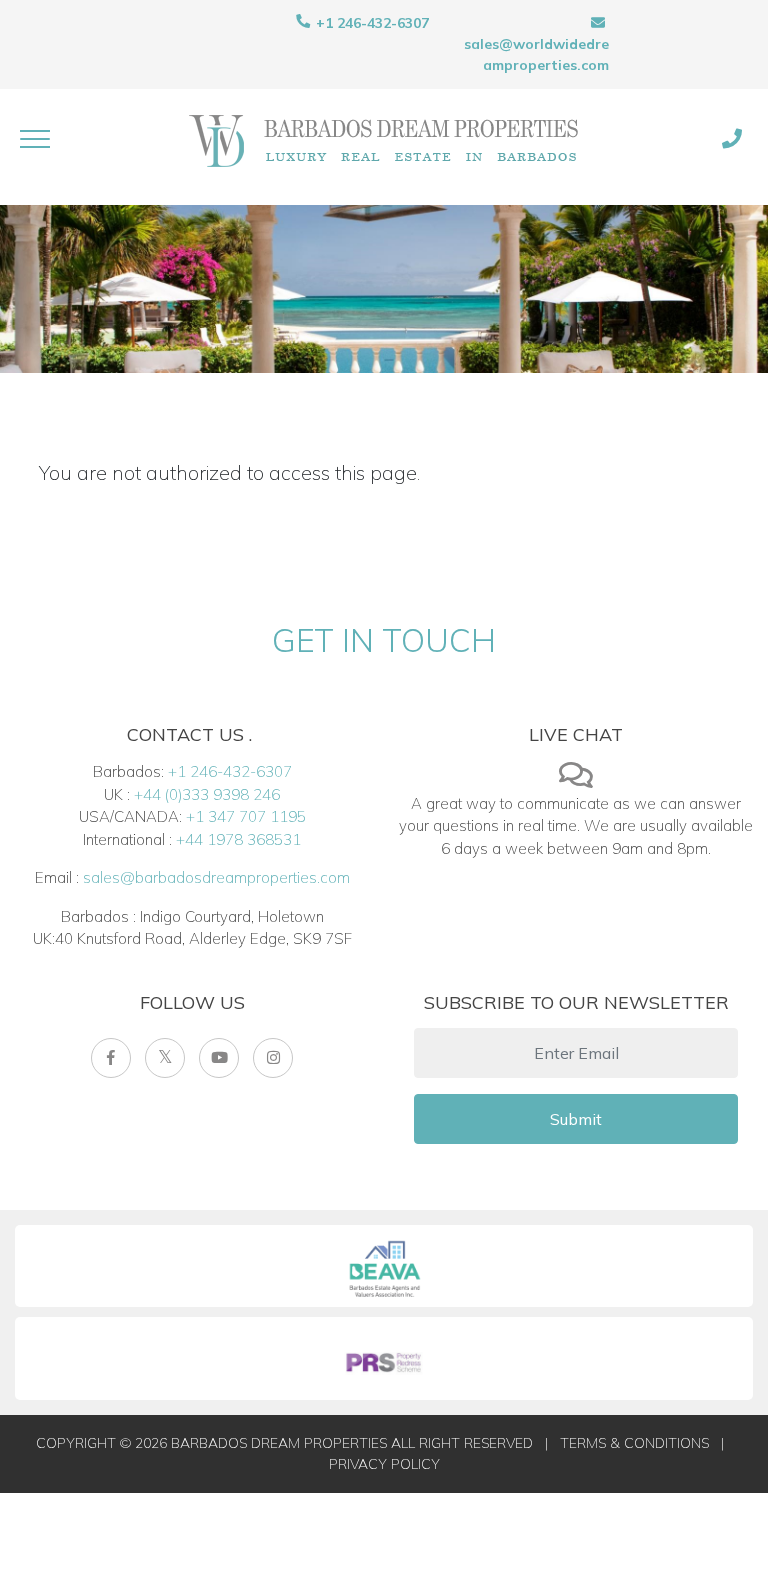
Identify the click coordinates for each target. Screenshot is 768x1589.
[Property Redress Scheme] (384, 1358)
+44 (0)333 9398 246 (207, 794)
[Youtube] (219, 1058)
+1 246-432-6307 (370, 23)
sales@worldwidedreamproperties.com (536, 54)
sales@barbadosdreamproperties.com (216, 877)
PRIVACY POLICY (384, 1464)
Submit (576, 1119)
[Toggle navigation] (35, 139)
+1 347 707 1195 (246, 816)
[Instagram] (273, 1058)
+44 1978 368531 (238, 839)
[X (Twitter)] (165, 1058)
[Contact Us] (732, 139)
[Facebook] (111, 1058)
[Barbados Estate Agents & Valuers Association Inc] (384, 1266)
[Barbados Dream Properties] (383, 139)
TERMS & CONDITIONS (634, 1443)
